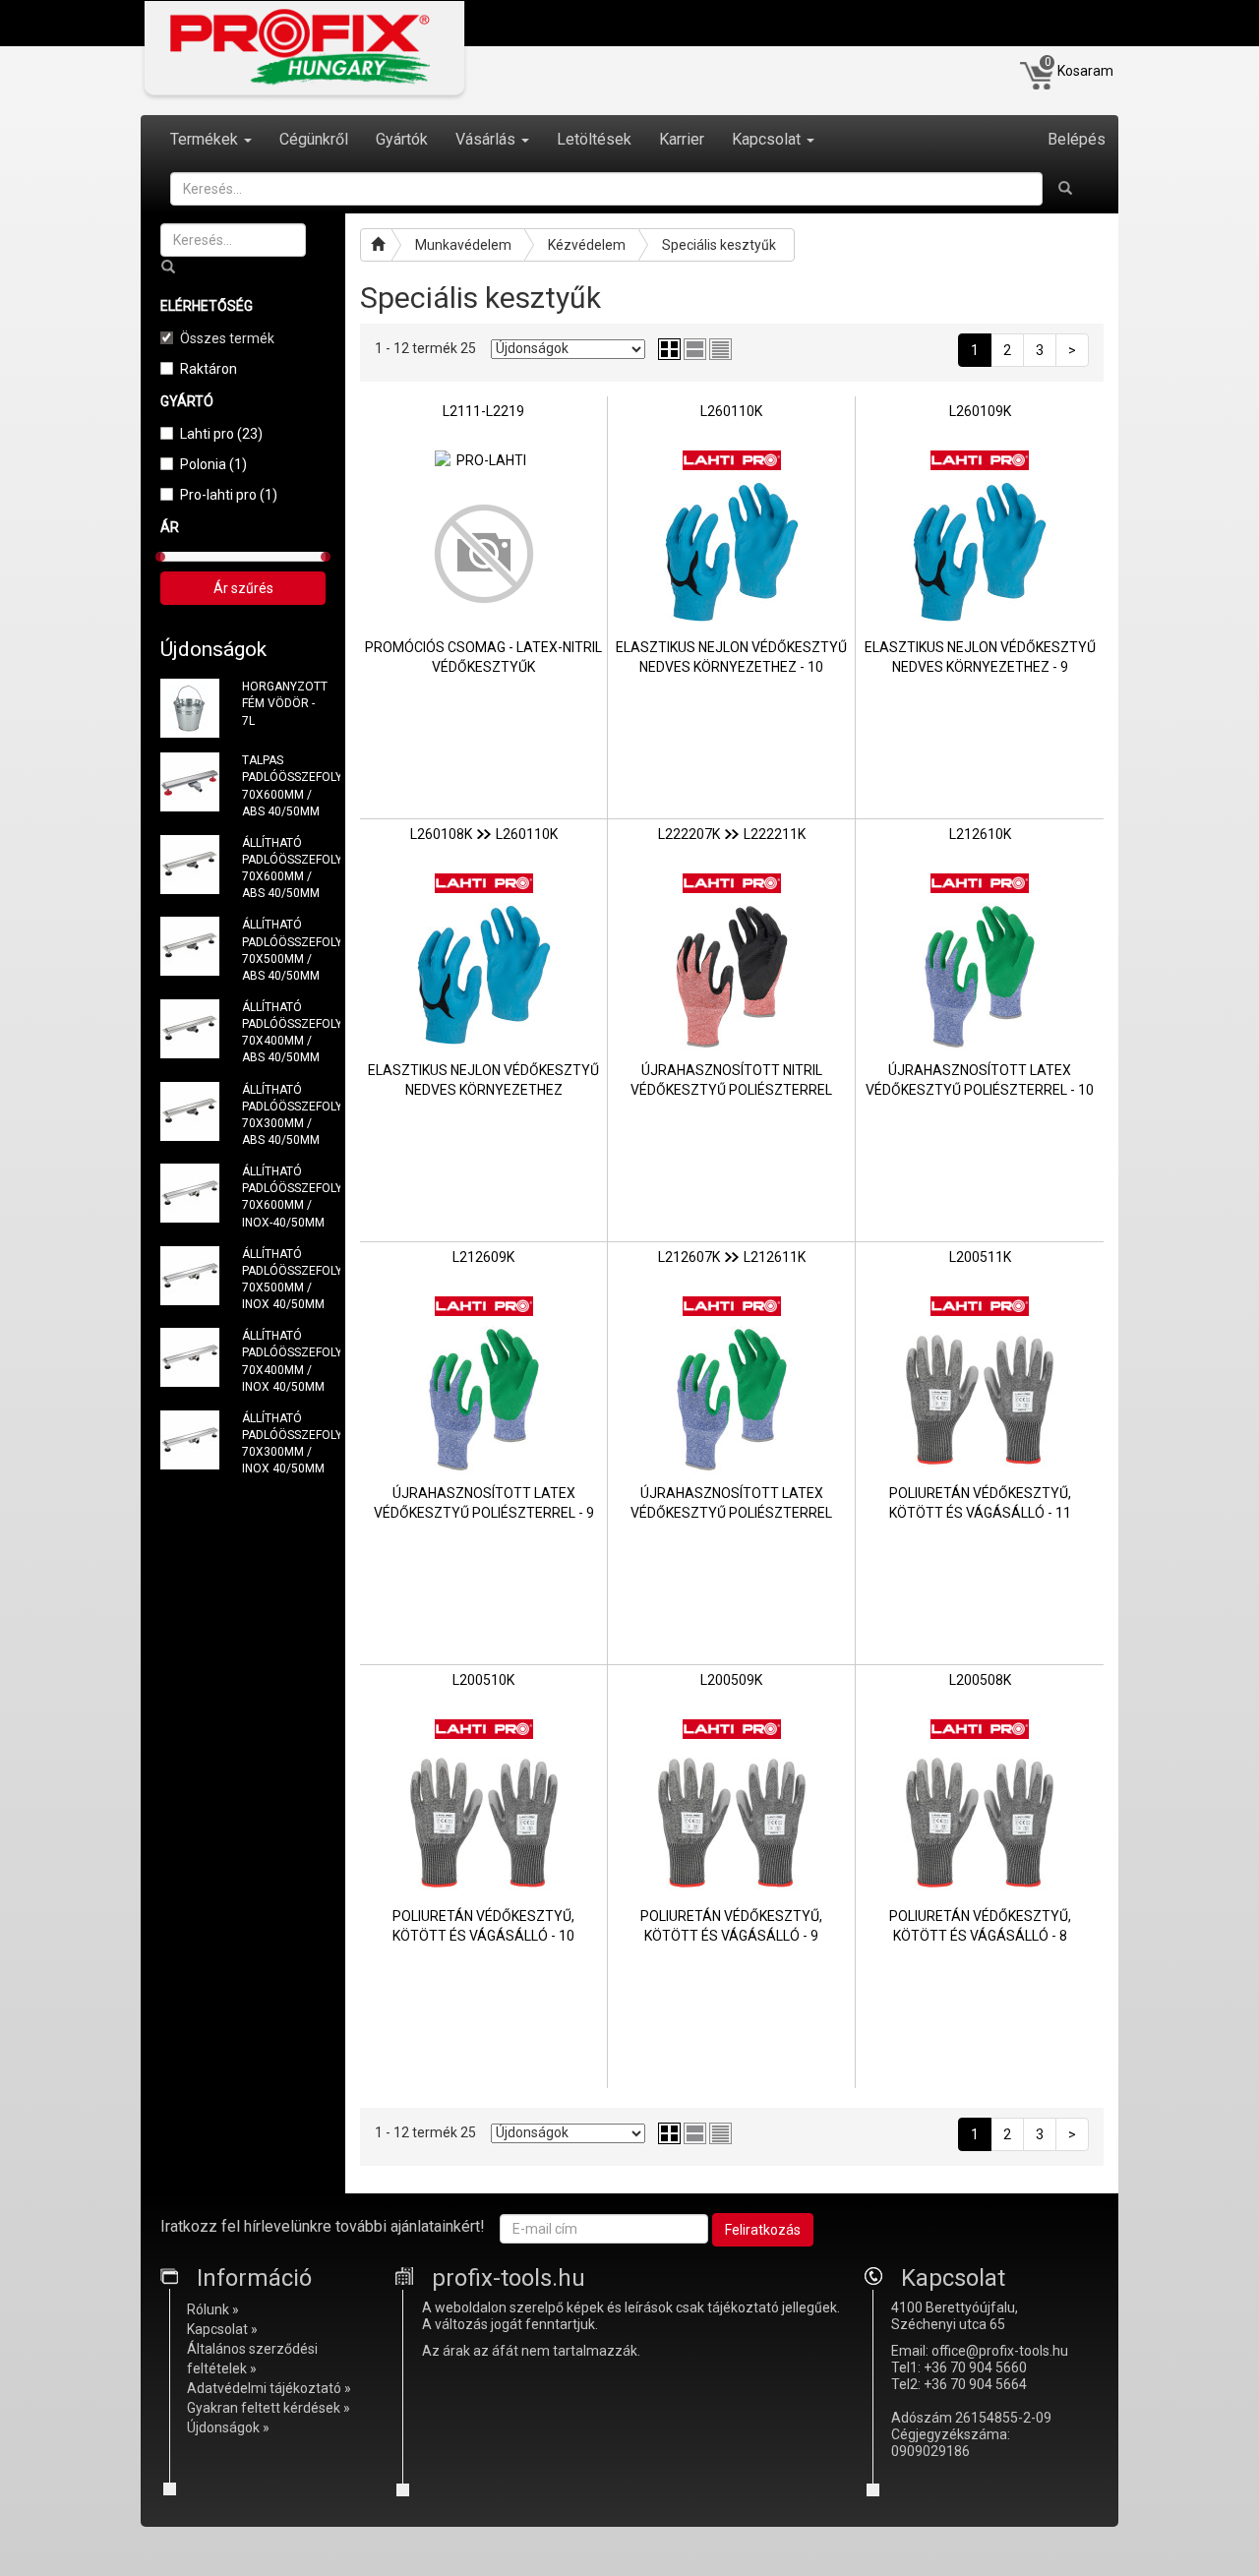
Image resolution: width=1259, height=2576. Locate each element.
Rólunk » (213, 2309)
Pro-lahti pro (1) (229, 495)
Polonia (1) (213, 464)
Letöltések (594, 139)
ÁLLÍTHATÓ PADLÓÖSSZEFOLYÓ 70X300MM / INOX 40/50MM (284, 1443)
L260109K (980, 411)
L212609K (483, 1257)
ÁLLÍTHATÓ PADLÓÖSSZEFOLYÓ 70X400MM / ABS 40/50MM (284, 1032)
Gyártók (402, 139)
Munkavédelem (463, 245)
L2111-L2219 (483, 411)
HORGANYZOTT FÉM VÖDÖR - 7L (284, 703)
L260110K (731, 411)
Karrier (682, 139)
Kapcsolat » (222, 2329)
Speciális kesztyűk (719, 245)
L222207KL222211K (732, 834)
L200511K (980, 1257)
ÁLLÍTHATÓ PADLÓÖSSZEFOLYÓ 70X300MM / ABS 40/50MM (284, 1115)
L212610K (980, 834)
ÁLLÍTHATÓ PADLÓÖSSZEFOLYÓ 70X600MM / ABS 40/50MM (284, 868)
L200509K (731, 1680)
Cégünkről (314, 139)
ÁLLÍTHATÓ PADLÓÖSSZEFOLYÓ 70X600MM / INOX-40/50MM (284, 1197)
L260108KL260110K (484, 834)
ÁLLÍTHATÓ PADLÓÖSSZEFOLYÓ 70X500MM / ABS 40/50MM (284, 950)
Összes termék (227, 338)
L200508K (980, 1680)
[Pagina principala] (376, 245)
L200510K (483, 1680)
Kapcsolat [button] (768, 139)
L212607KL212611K (732, 1257)
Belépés (1077, 139)
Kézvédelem (587, 245)
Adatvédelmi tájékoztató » (269, 2388)
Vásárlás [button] (487, 139)
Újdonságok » (228, 2427)
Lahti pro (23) (221, 434)
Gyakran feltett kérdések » (269, 2408)
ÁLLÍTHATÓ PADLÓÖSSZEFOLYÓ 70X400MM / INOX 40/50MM (284, 1361)
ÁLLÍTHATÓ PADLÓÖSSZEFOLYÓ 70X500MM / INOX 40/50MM (284, 1279)
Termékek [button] (206, 139)
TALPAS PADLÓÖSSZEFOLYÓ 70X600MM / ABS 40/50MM (284, 785)
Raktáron (209, 369)
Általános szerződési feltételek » (252, 2359)
